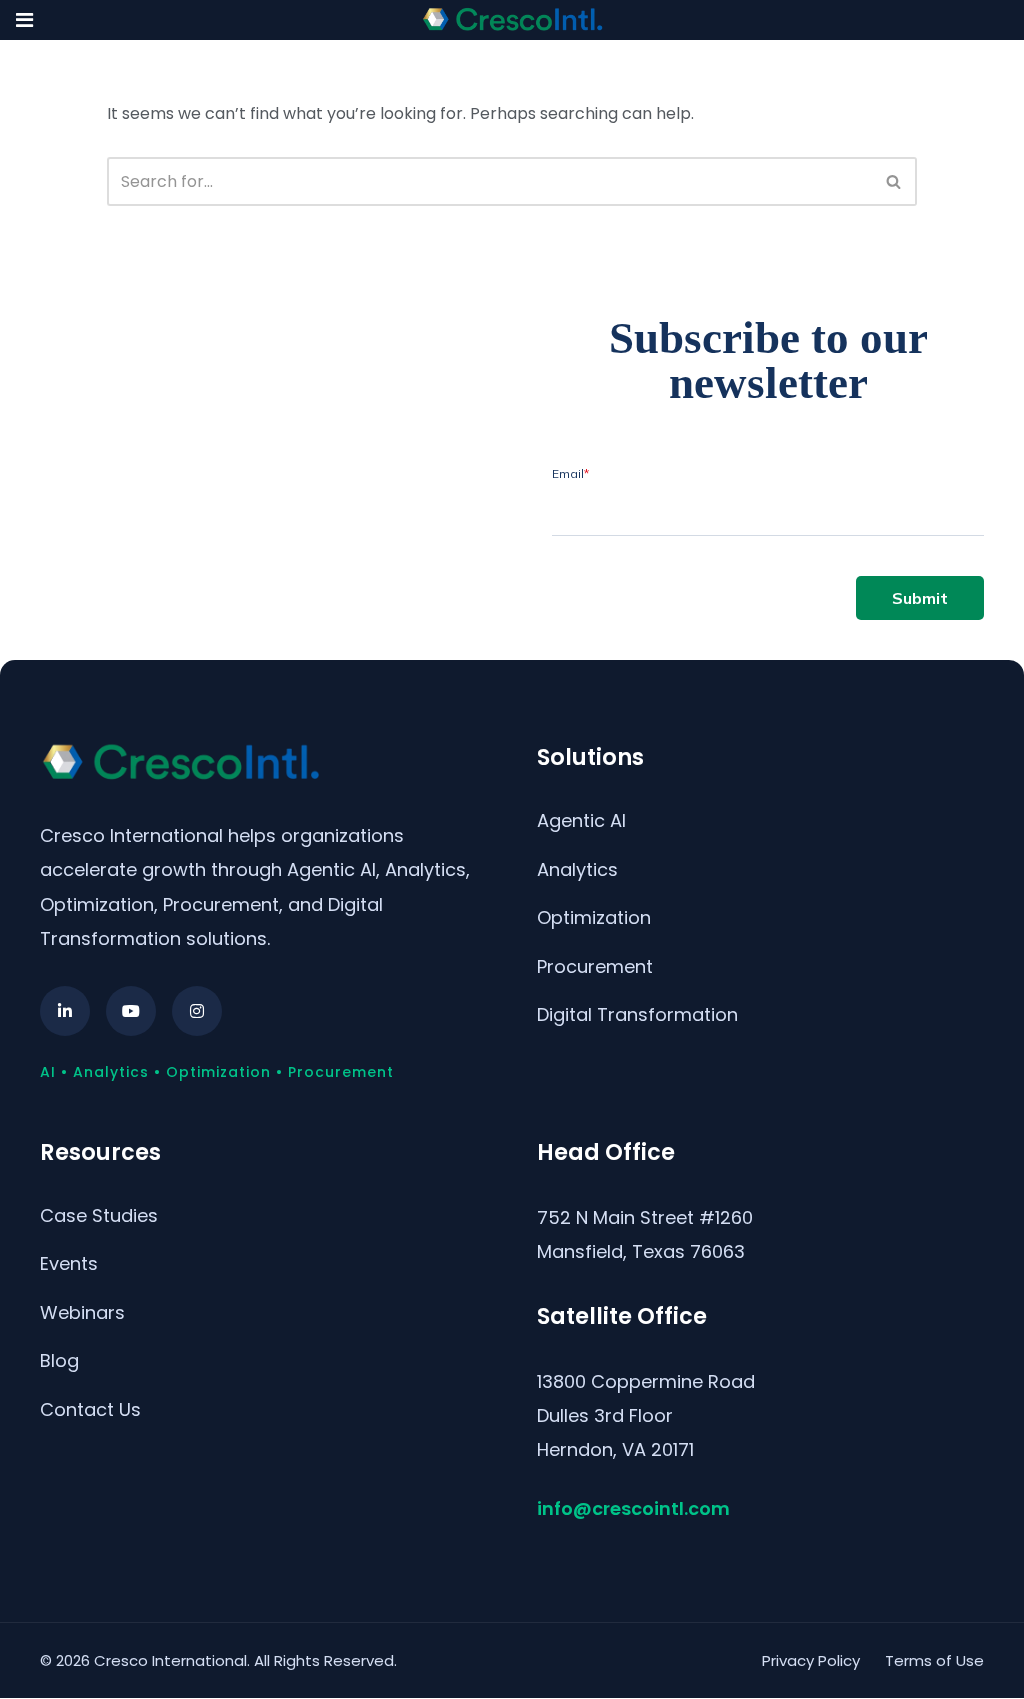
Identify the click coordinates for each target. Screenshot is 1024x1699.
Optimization (594, 917)
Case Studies (99, 1215)
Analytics (577, 869)
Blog (59, 1360)
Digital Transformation (637, 1014)
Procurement (595, 966)
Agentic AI (581, 820)
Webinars (82, 1312)
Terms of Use (934, 1660)
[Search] (894, 181)
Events (69, 1263)
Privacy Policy (811, 1660)
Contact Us (90, 1409)
